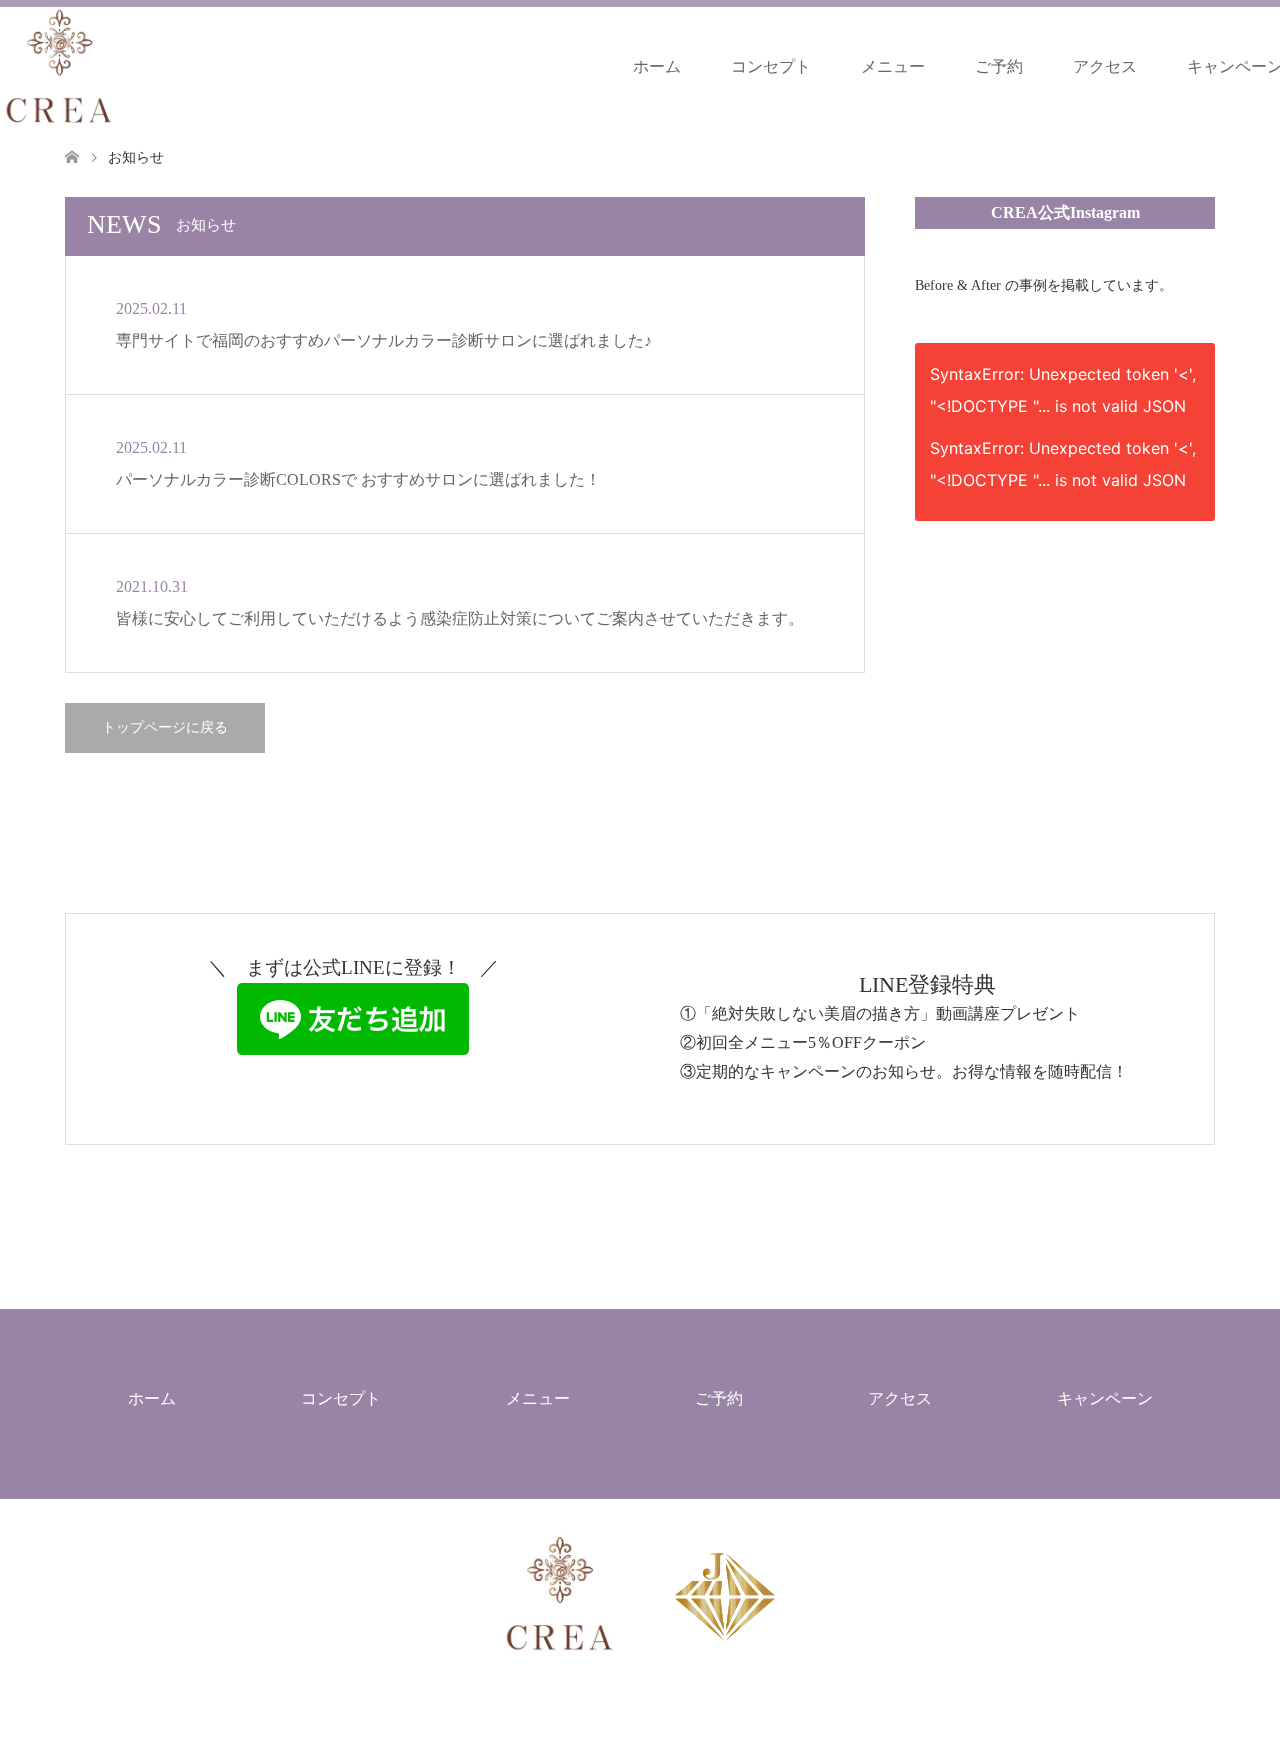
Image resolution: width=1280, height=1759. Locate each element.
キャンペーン (1105, 1398)
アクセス (1105, 66)
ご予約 (999, 66)
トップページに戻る (165, 727)
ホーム (657, 66)
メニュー (893, 66)
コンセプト (771, 66)
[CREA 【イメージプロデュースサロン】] (60, 66)
